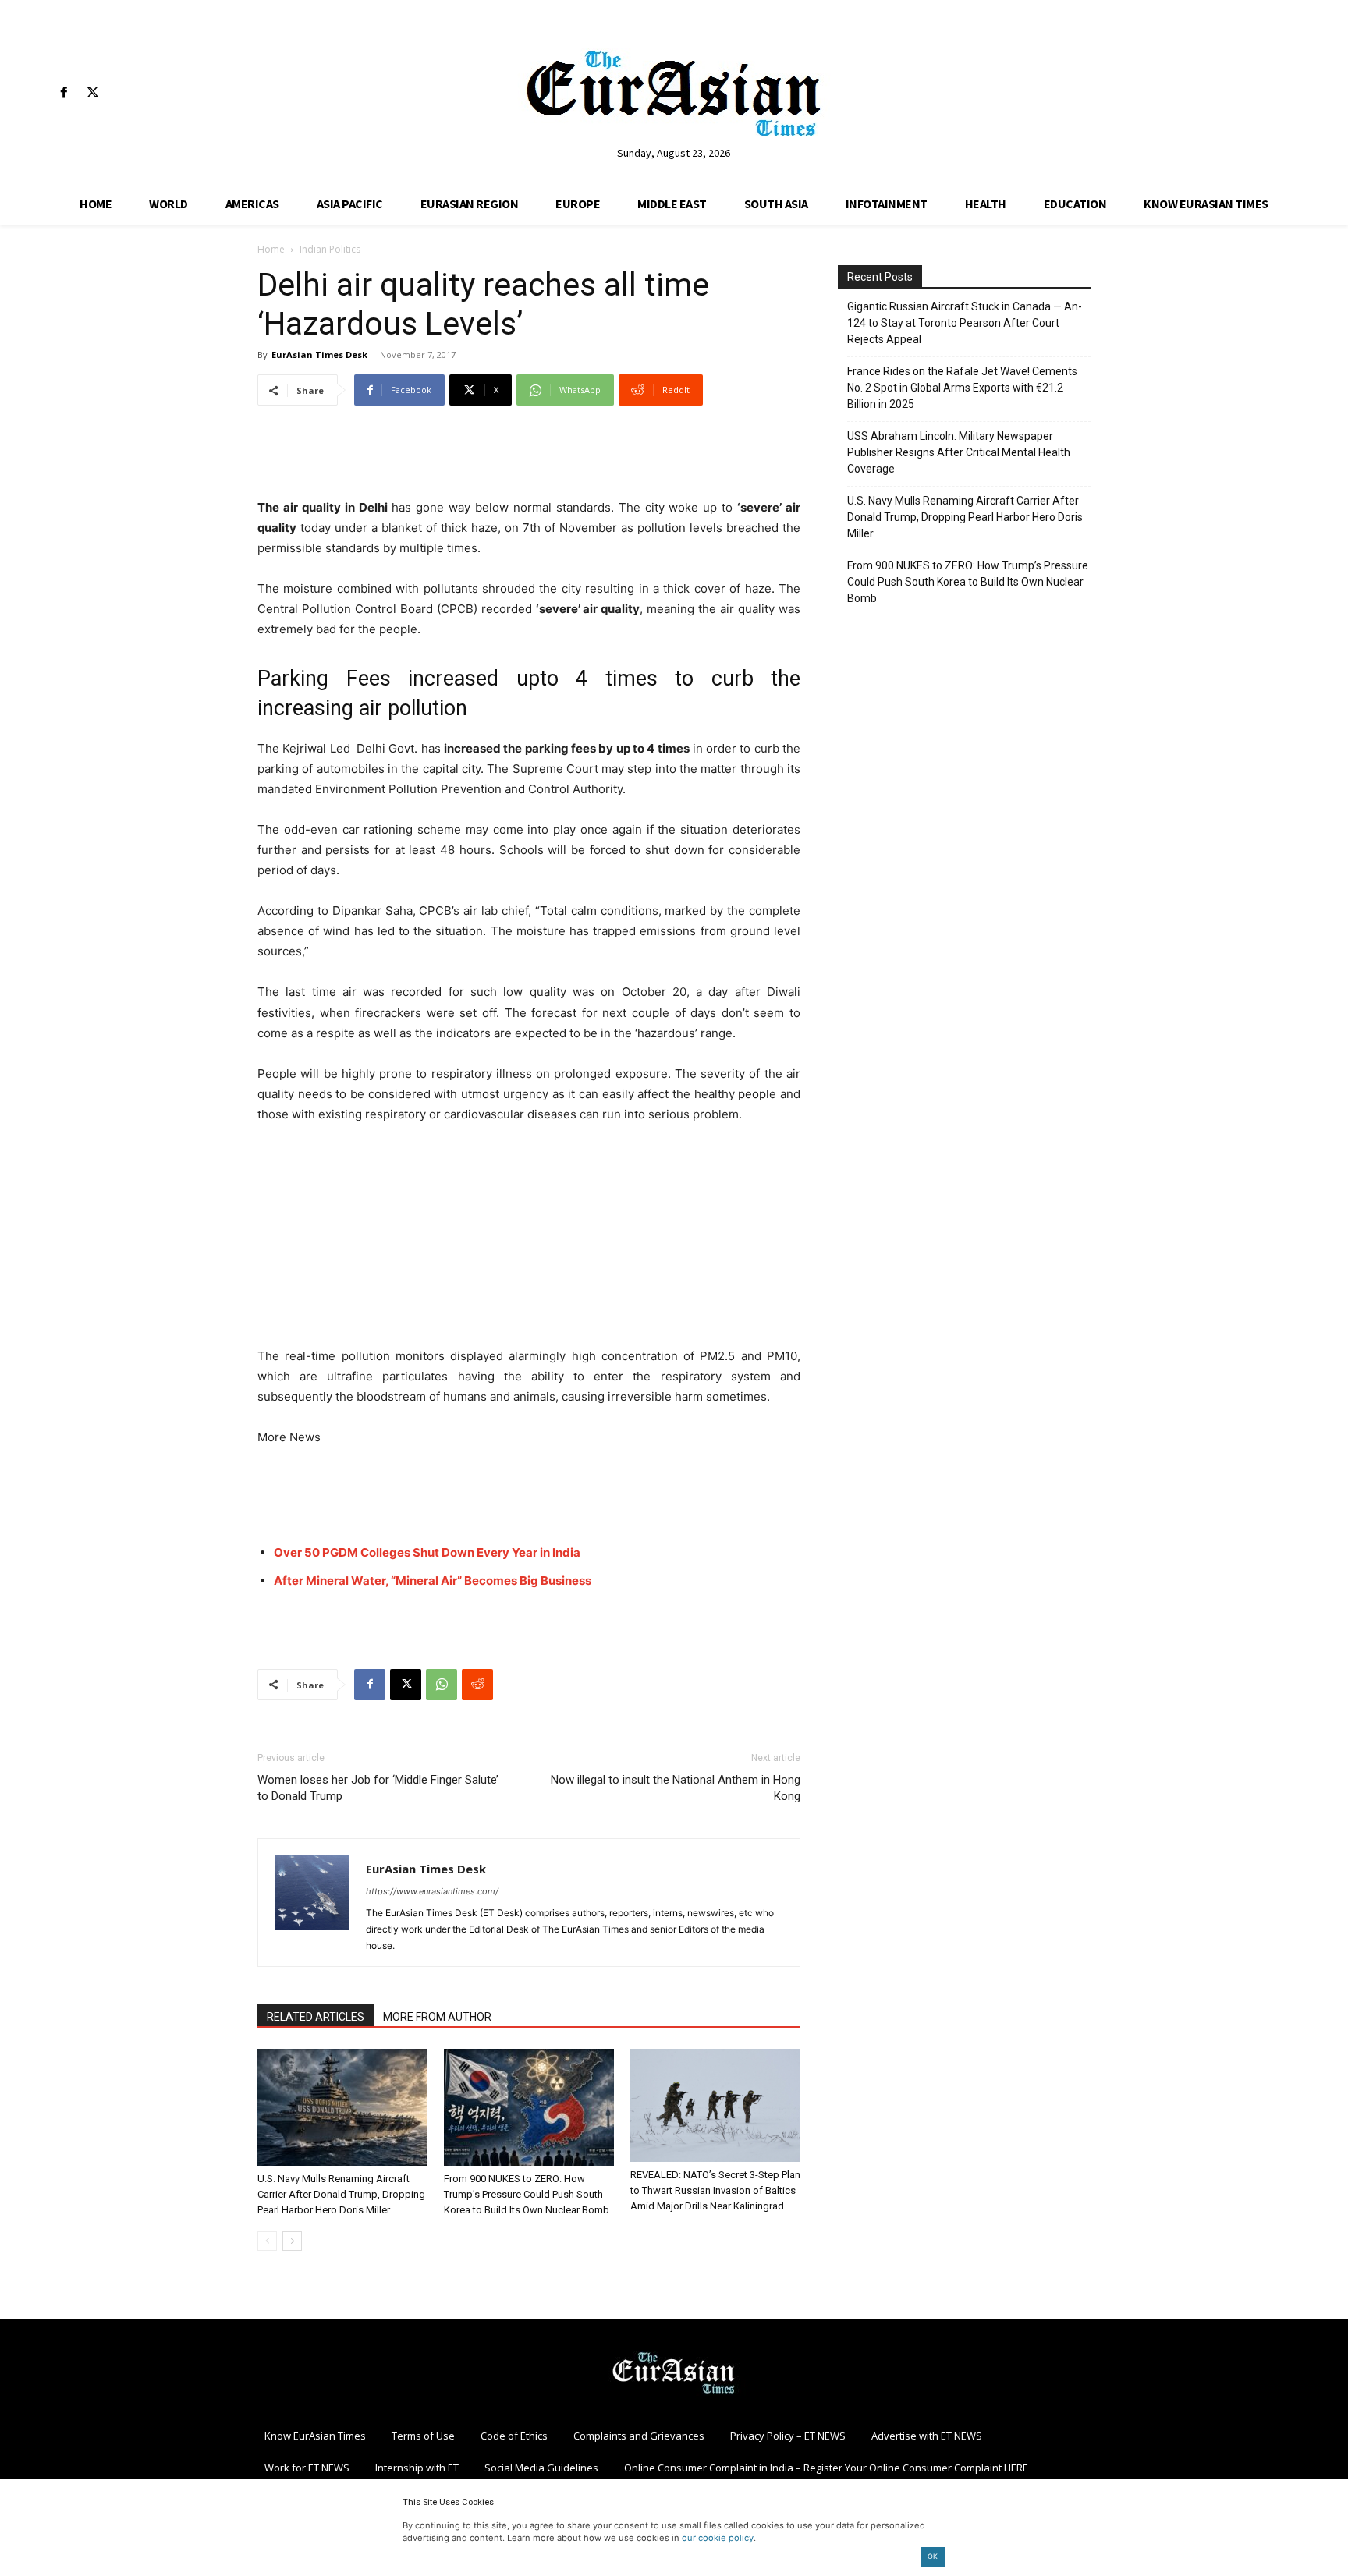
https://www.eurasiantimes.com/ (432, 1891)
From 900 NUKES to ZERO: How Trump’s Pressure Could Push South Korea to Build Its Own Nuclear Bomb (527, 2194)
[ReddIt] (477, 1685)
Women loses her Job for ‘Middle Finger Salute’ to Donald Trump (378, 1788)
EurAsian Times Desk (319, 354)
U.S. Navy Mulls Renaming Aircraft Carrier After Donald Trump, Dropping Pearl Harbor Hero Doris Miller (341, 2194)
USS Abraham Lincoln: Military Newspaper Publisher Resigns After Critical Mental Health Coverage (959, 452)
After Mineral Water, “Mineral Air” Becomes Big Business (433, 1580)
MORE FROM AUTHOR (437, 2017)
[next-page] (292, 2241)
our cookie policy (718, 2538)
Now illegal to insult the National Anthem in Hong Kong (676, 1788)
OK (933, 2556)
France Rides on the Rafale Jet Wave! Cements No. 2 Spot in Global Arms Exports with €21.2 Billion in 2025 (962, 388)
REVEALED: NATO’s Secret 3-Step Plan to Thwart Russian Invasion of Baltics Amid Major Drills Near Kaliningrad (715, 2190)
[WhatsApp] (442, 1685)
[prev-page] (267, 2241)
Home (271, 249)
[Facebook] (64, 93)
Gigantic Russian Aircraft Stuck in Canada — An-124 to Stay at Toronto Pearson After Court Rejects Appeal (965, 323)
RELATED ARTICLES (316, 2017)
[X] (92, 93)
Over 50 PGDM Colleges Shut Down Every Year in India (427, 1552)
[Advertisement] (529, 458)
